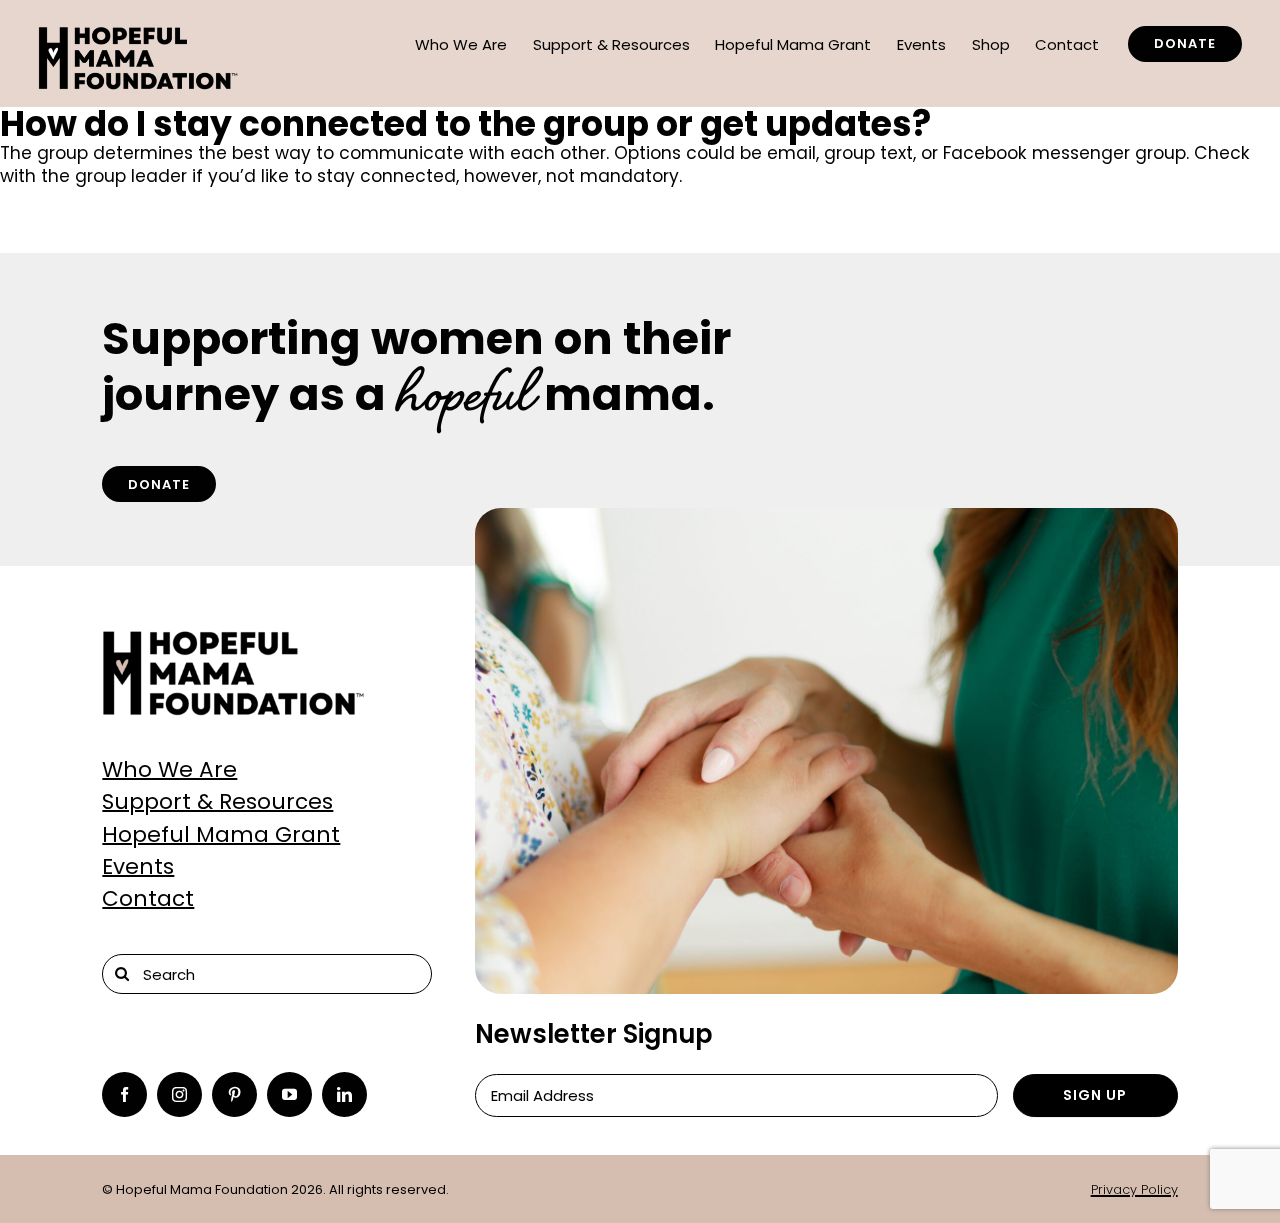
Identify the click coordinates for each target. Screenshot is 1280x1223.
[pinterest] (234, 1094)
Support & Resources (217, 801)
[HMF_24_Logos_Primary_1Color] (138, 34)
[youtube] (289, 1094)
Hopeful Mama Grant (221, 834)
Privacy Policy (1134, 1189)
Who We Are (169, 769)
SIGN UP (1095, 1095)
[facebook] (124, 1094)
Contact (148, 898)
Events (138, 866)
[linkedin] (344, 1094)
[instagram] (179, 1094)
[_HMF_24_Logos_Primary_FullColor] (234, 638)
